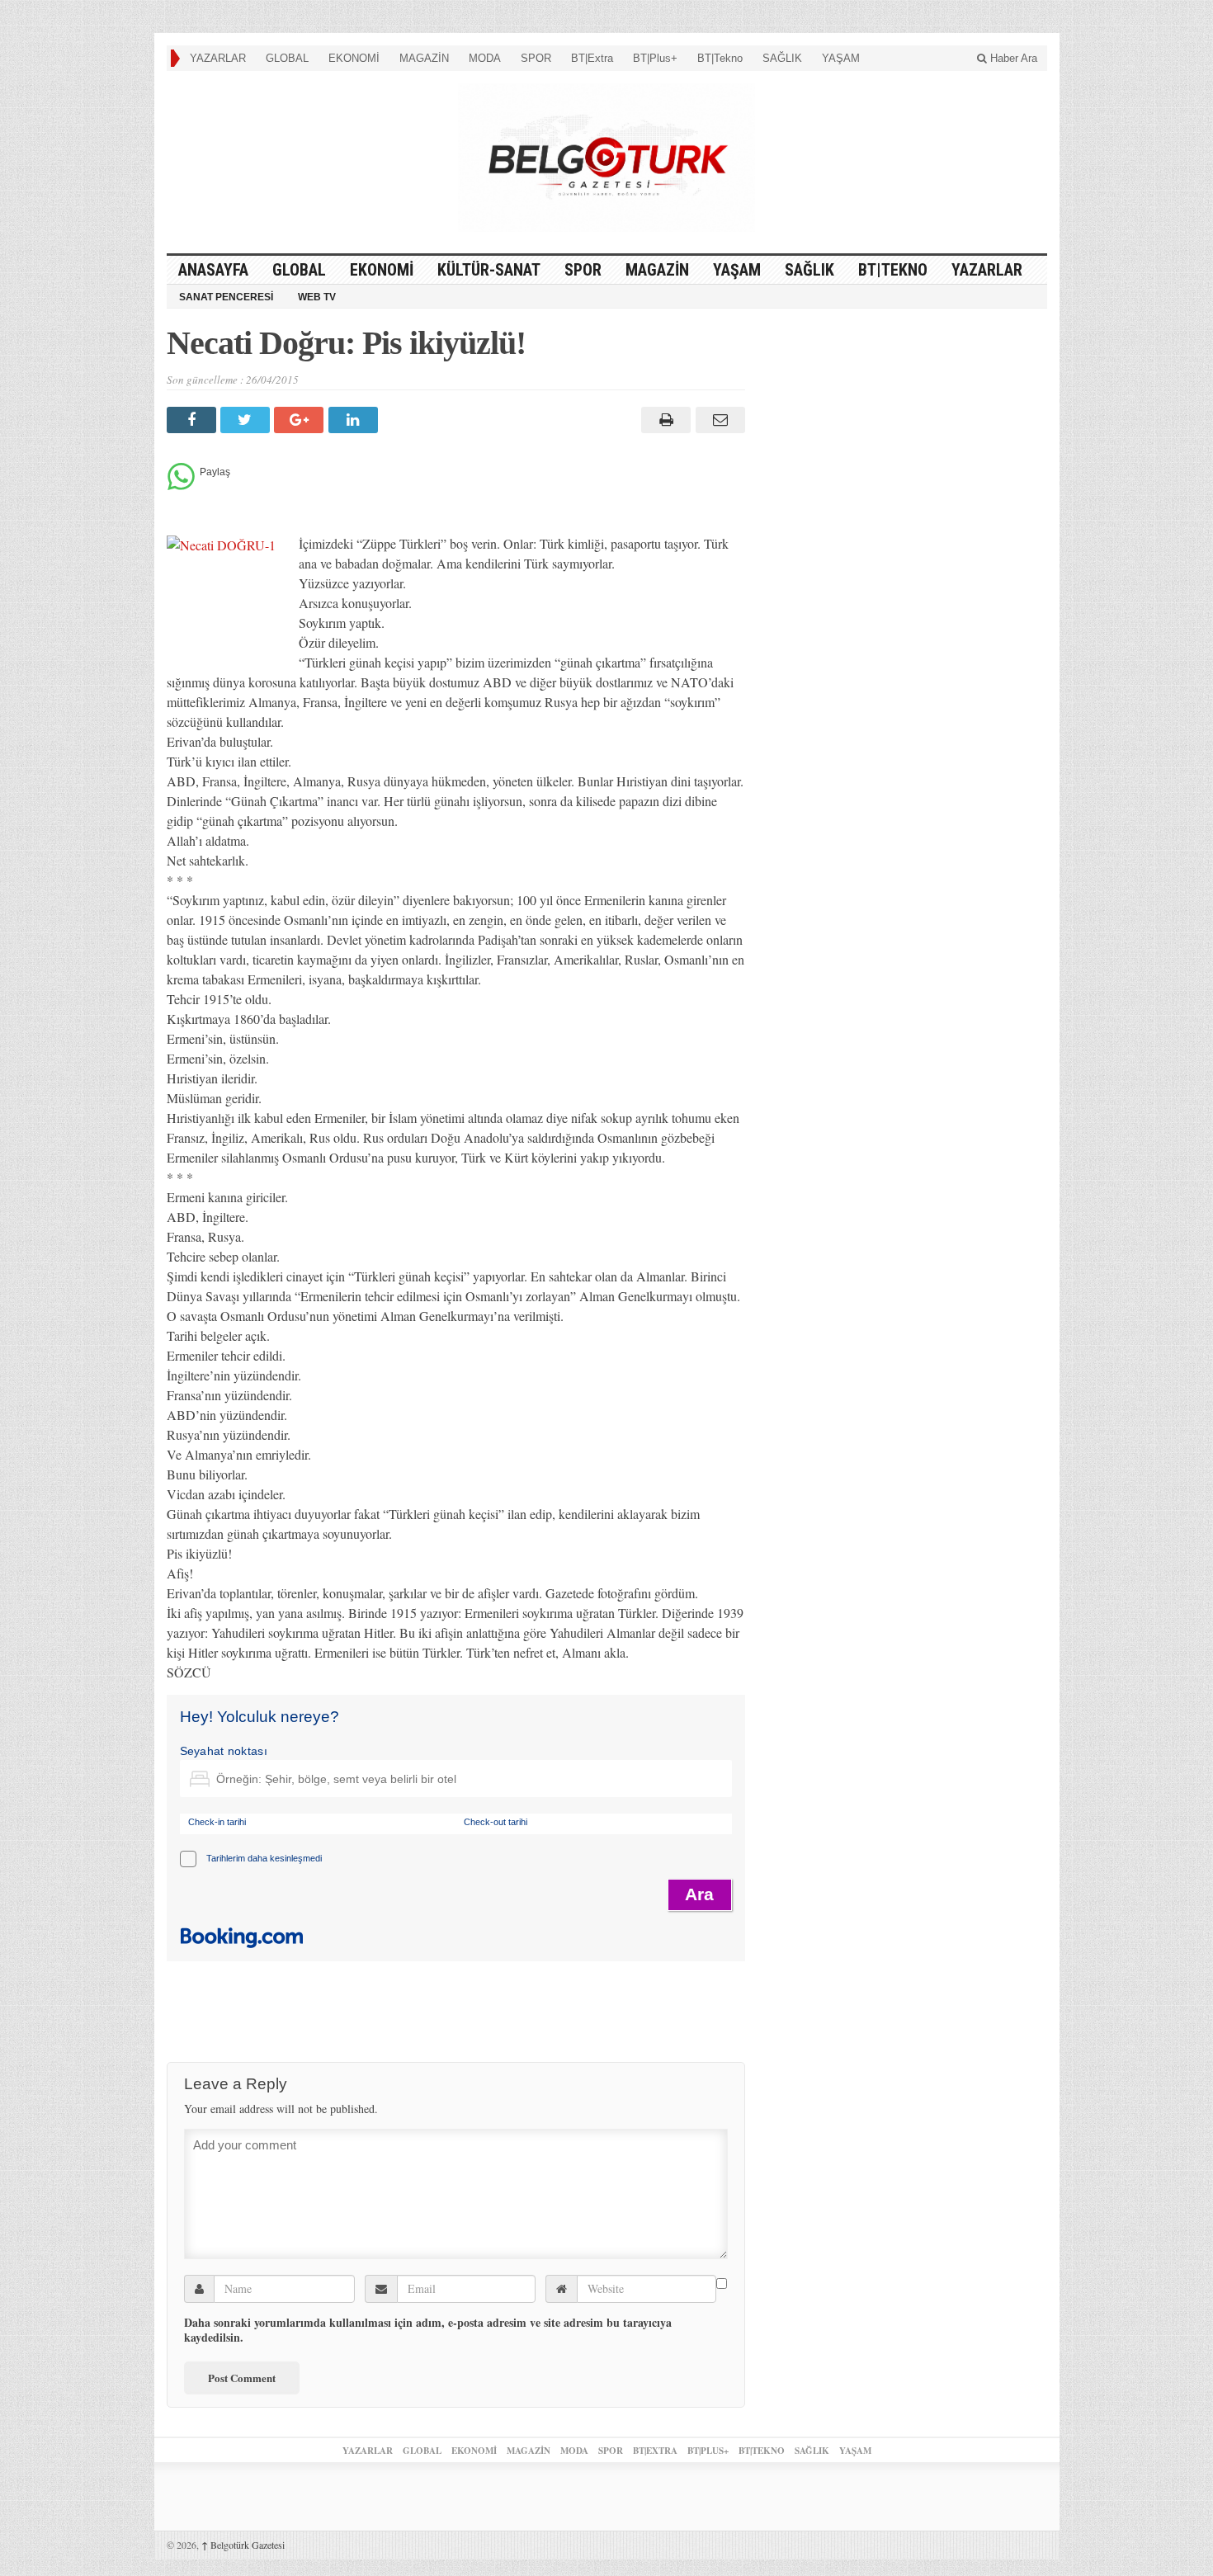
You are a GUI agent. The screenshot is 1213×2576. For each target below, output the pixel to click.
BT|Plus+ (655, 58)
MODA (485, 58)
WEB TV (317, 297)
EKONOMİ (354, 58)
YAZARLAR (218, 58)
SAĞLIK (782, 58)
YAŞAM (841, 58)
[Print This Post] (664, 420)
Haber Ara (1012, 58)
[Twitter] (247, 420)
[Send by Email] (717, 420)
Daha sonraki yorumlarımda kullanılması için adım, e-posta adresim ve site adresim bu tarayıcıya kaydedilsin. (428, 2330)
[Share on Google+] (301, 420)
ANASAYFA (213, 270)
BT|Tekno (720, 58)
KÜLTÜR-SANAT (489, 270)
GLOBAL (287, 58)
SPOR (536, 58)
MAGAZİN (424, 58)
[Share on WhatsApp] (181, 486)
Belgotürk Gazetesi (243, 2545)
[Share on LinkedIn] (355, 420)
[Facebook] (194, 420)
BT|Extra (592, 58)
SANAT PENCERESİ (226, 297)
